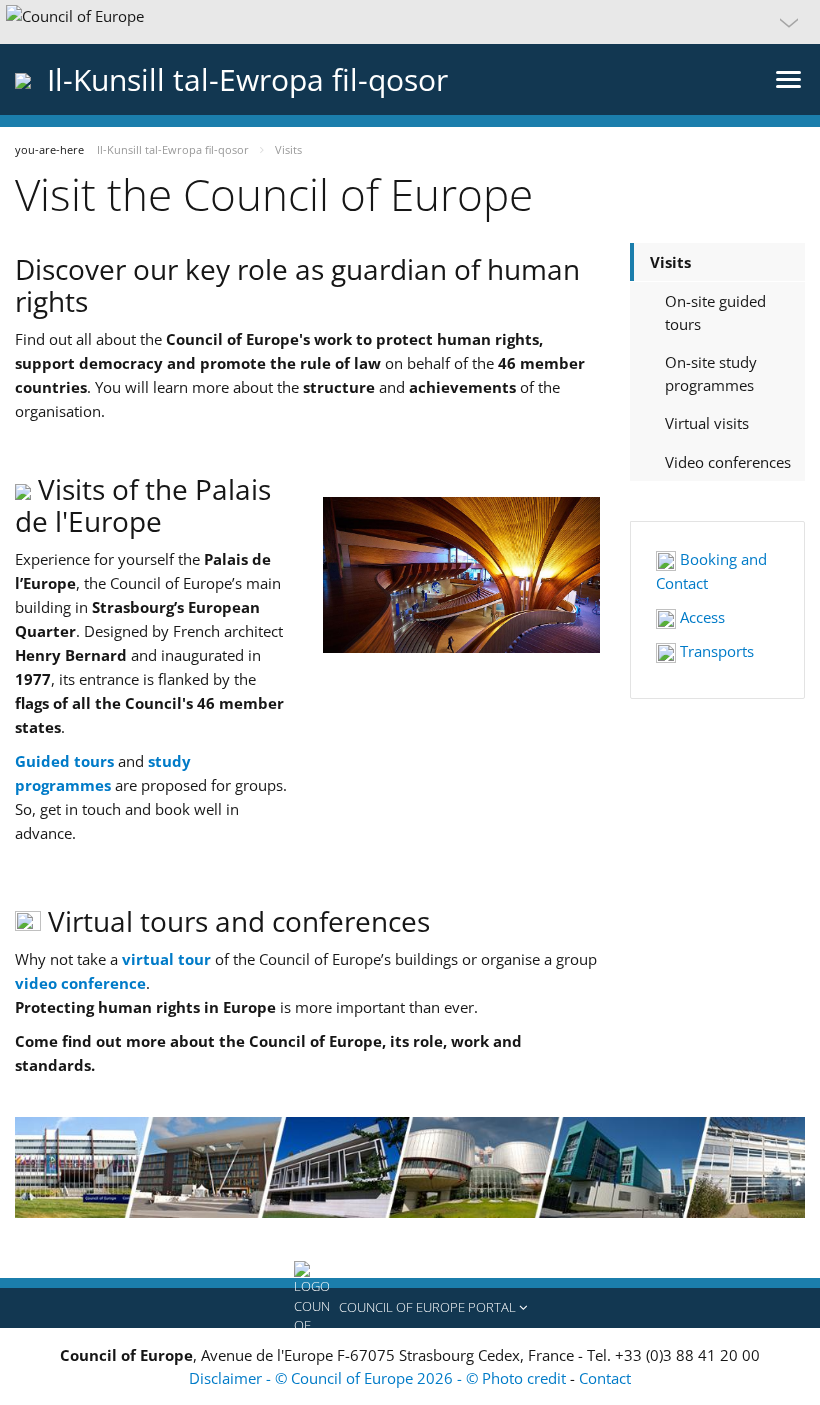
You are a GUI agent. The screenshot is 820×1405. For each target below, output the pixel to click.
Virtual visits (707, 423)
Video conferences (728, 462)
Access (700, 617)
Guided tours (64, 761)
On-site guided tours (715, 312)
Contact (605, 1378)
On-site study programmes (711, 373)
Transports (715, 651)
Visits (670, 262)
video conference (80, 983)
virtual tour (166, 959)
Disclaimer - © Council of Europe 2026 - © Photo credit (379, 1378)
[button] (410, 22)
